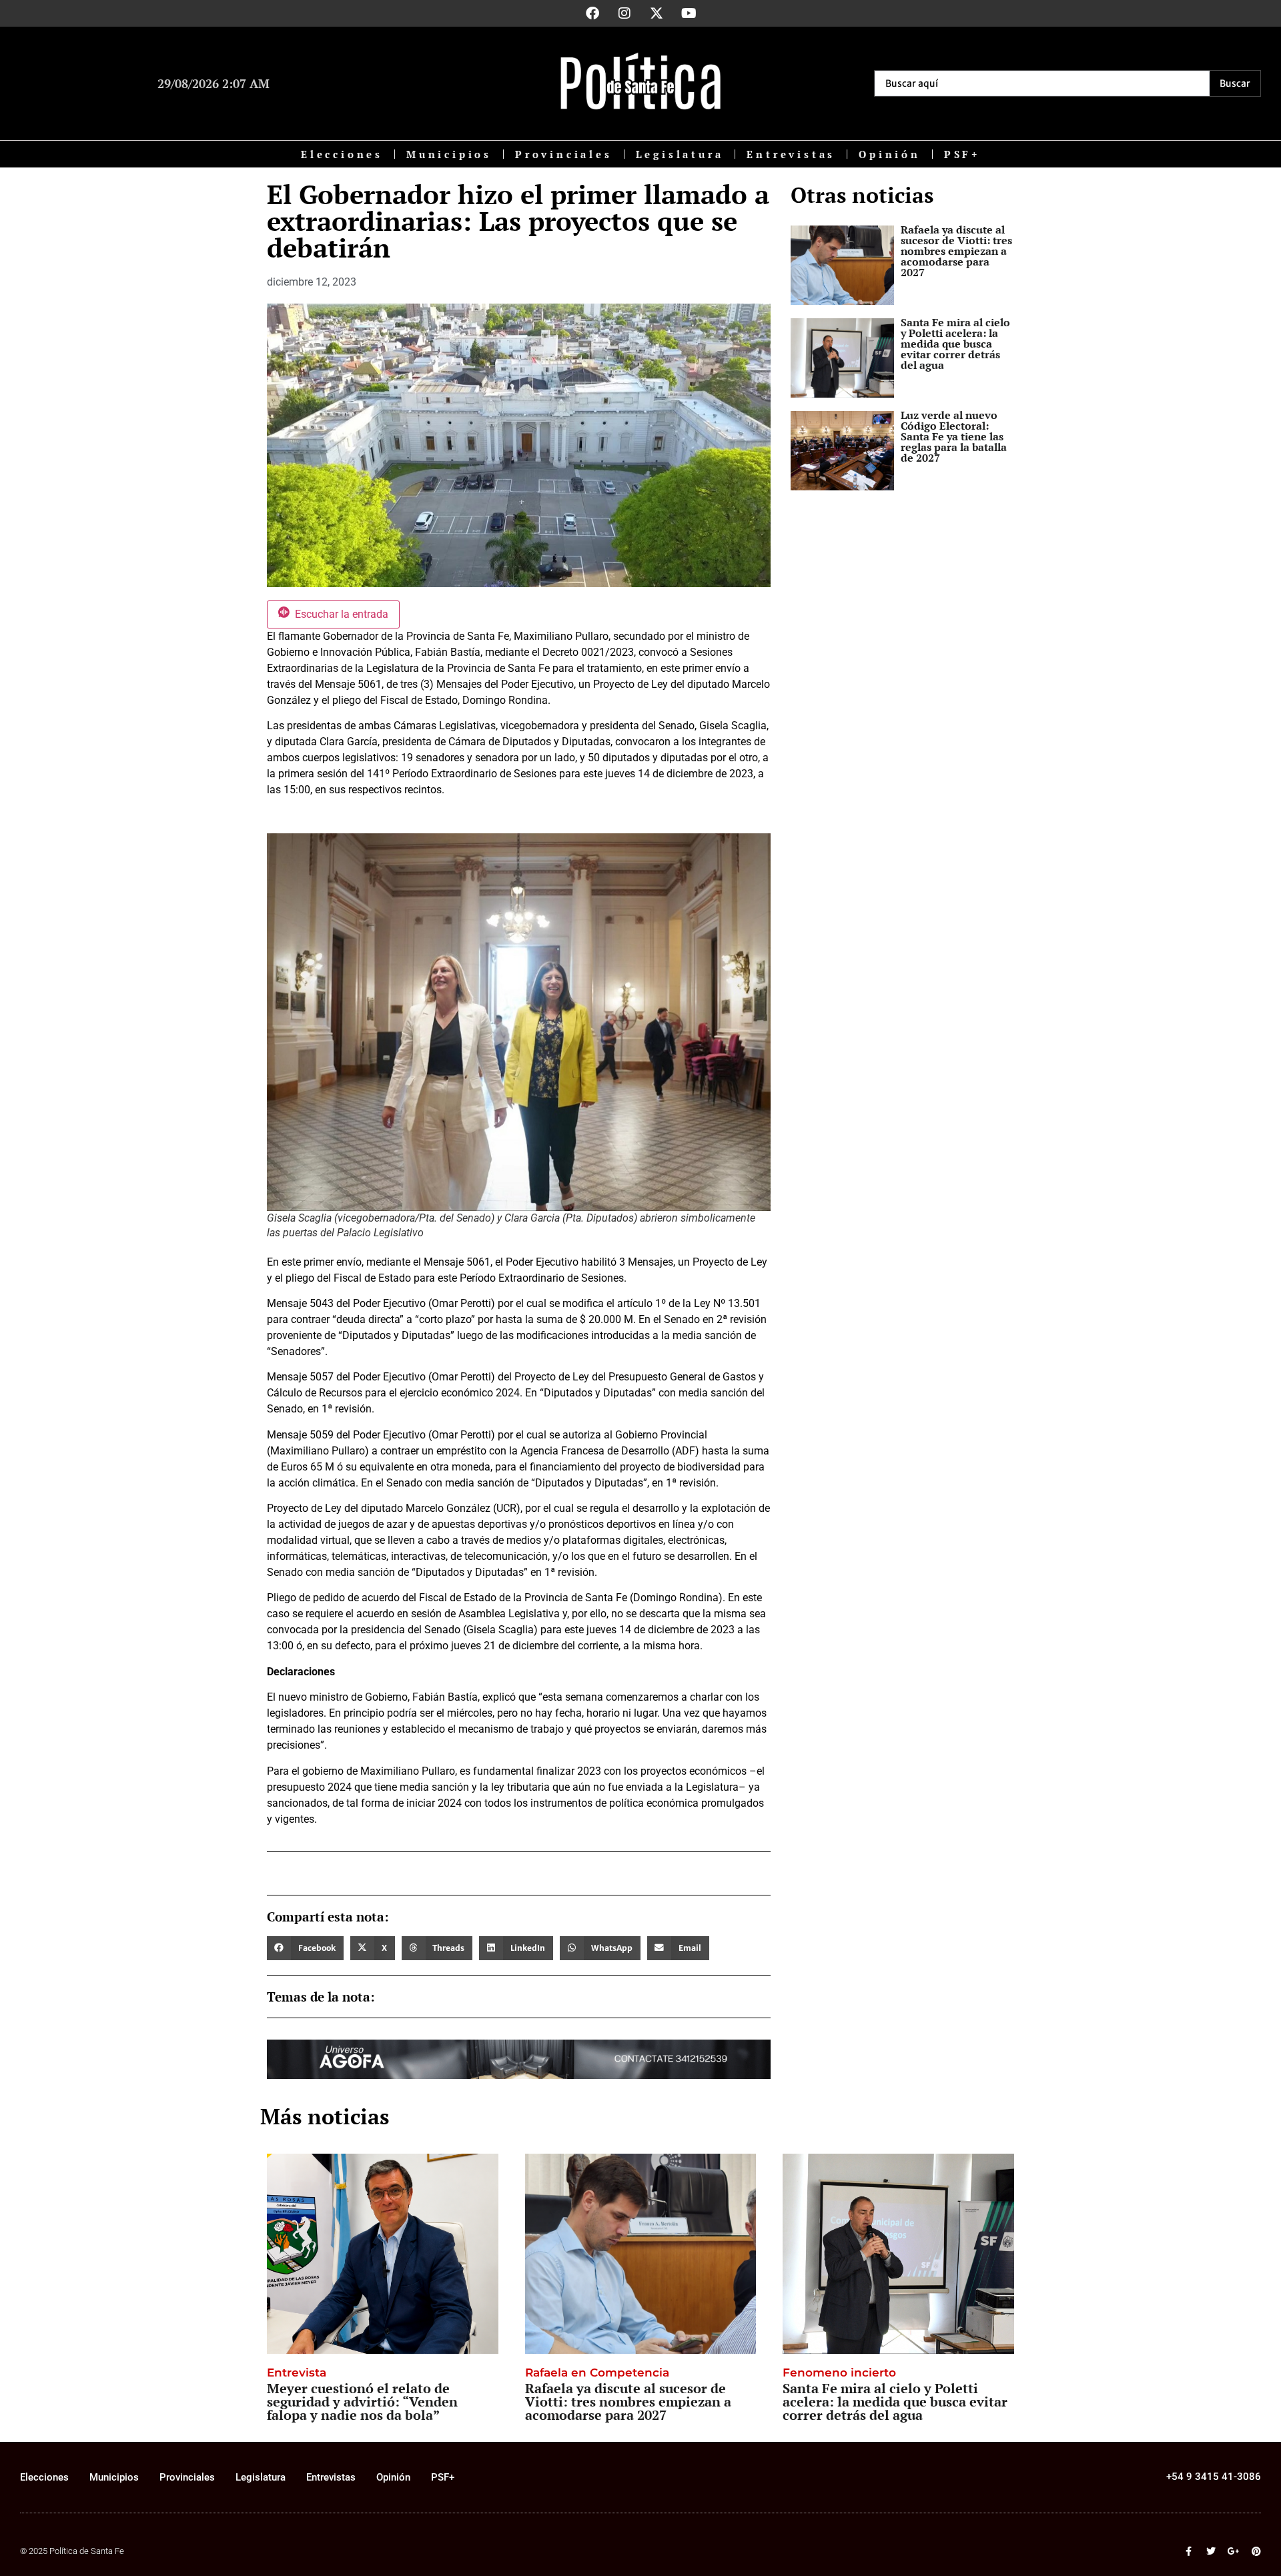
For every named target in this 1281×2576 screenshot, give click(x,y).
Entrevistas (791, 154)
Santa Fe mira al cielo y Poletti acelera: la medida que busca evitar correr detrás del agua (955, 344)
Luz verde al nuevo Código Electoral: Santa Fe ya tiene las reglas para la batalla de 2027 (954, 436)
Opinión (890, 154)
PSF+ (962, 154)
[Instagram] (624, 13)
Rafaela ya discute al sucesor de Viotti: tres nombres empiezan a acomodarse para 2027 (956, 251)
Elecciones (342, 154)
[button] (305, 1948)
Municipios (449, 154)
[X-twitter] (657, 13)
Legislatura (680, 154)
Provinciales (564, 154)
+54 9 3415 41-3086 (1214, 2477)
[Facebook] (592, 13)
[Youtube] (689, 13)
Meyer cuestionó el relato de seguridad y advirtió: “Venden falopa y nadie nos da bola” (362, 2402)
